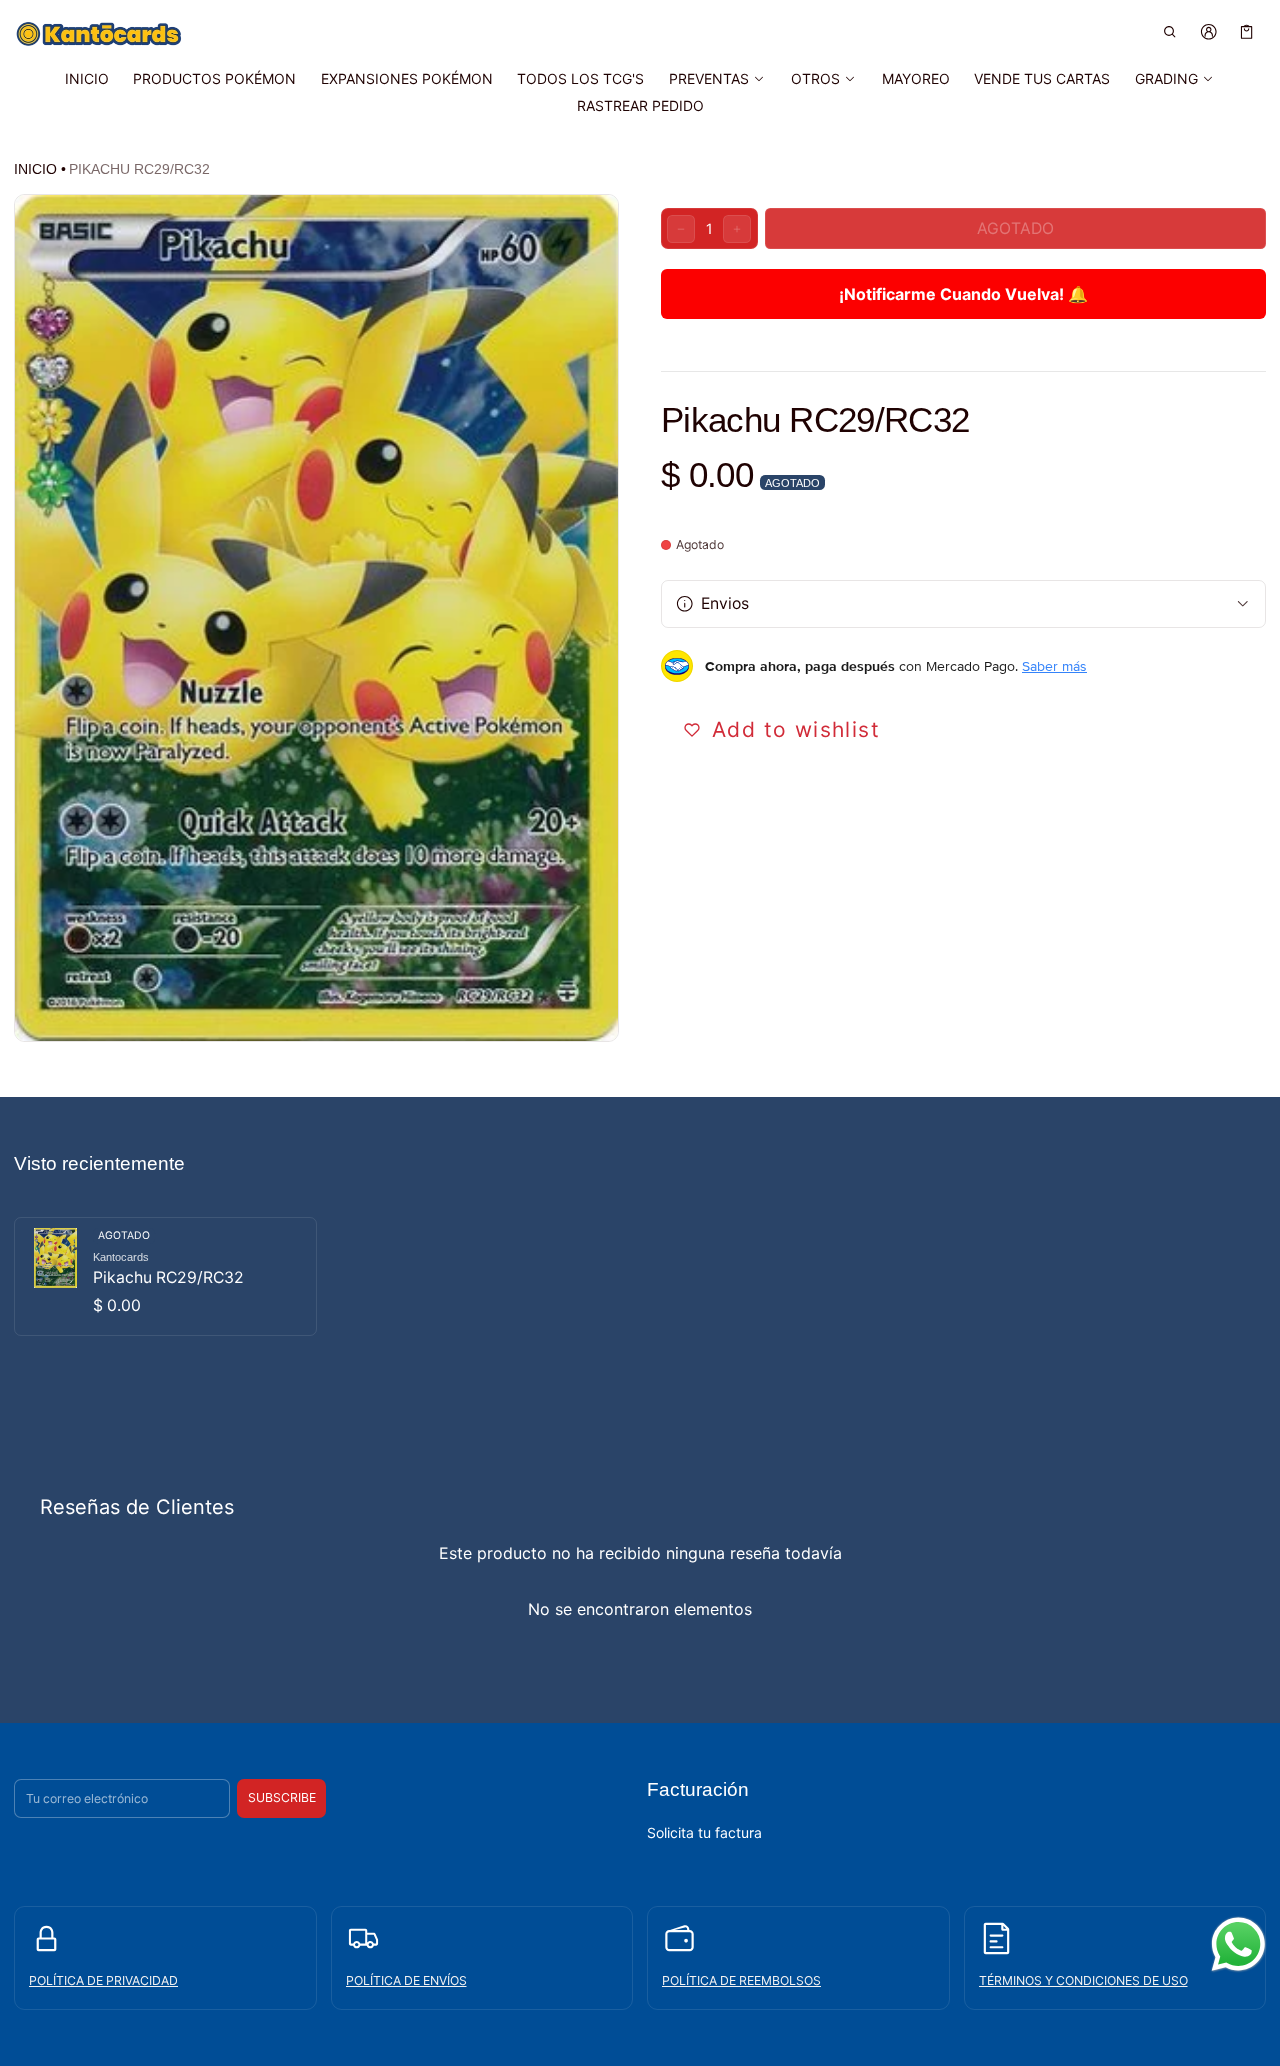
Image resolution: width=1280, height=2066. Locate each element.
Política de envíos (406, 1980)
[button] (1170, 31)
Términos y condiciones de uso (1083, 1980)
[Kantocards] (99, 34)
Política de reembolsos (741, 1980)
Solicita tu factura (704, 1832)
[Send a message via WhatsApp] (1238, 1944)
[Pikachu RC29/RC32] (165, 1277)
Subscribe (282, 1797)
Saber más (1054, 666)
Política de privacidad (103, 1980)
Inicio (35, 169)
